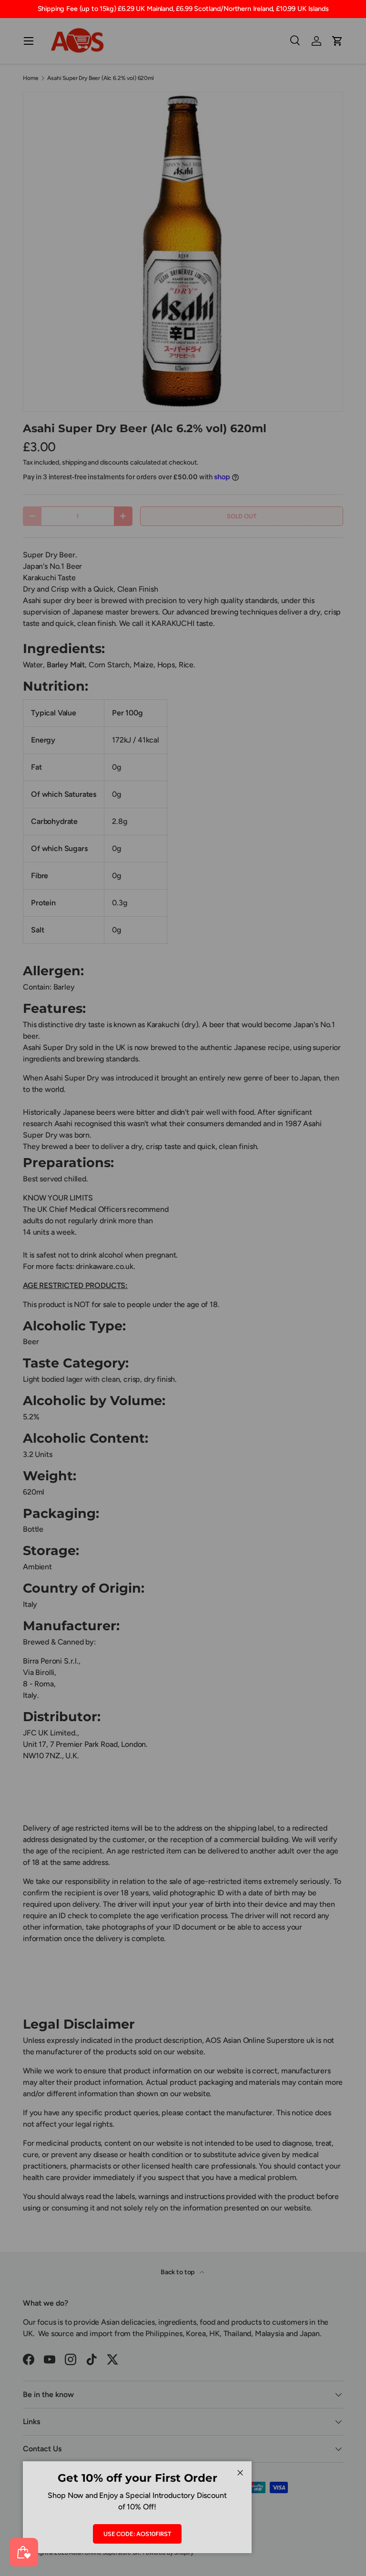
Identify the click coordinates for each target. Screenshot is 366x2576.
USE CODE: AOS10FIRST (137, 2534)
